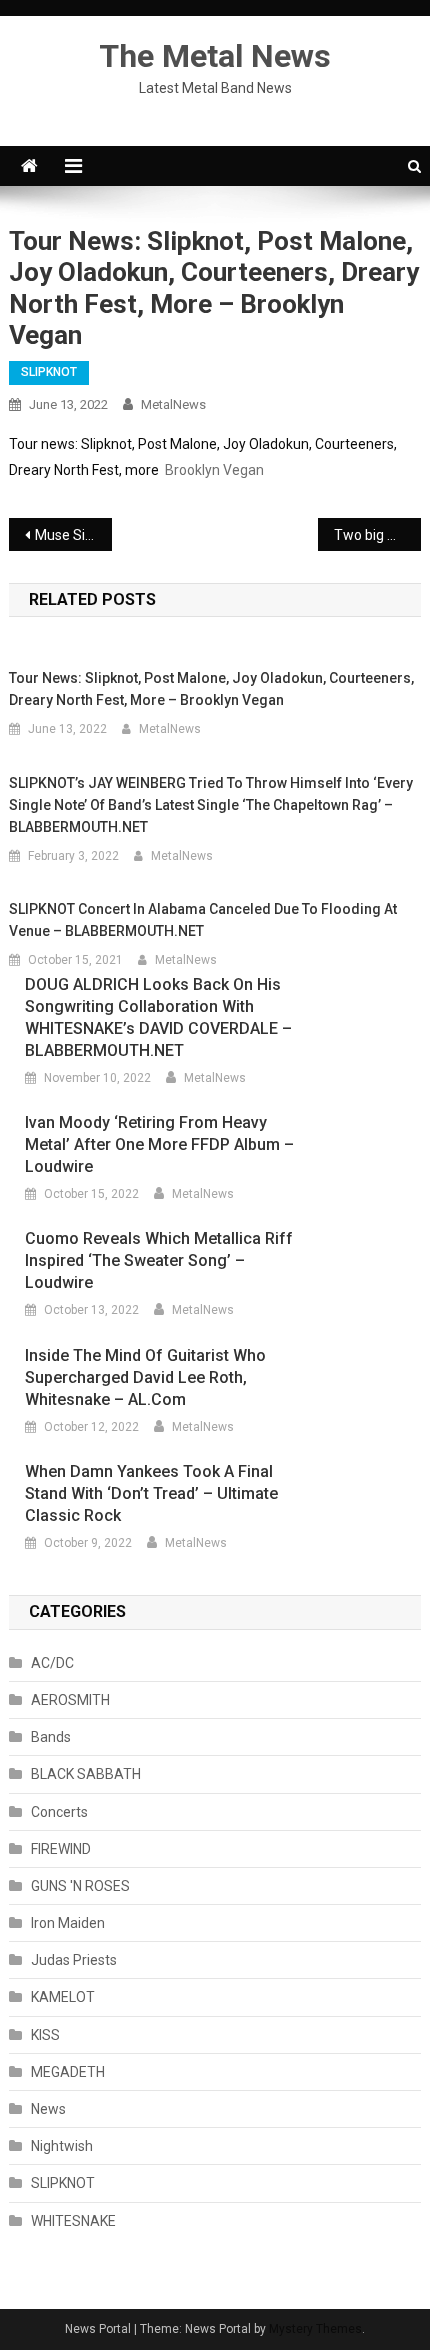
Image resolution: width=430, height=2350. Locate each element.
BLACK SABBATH (86, 1774)
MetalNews (173, 404)
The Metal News (215, 56)
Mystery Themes (315, 2329)
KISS (45, 2035)
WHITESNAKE (73, 2221)
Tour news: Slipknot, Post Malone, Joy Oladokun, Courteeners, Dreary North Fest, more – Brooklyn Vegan (211, 689)
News (48, 2109)
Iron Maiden (68, 1923)
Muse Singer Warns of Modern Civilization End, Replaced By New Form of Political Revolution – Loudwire (73, 535)
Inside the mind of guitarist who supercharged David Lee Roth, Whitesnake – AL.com (145, 1377)
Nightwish (62, 2146)
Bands (51, 1737)
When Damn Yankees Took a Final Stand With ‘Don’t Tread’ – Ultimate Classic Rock (151, 1493)
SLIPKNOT (49, 372)
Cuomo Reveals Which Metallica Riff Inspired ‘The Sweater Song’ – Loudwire (159, 1260)
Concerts (59, 1812)
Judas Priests (74, 1960)
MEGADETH (68, 2072)
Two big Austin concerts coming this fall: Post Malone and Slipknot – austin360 (377, 535)
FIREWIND (61, 1849)
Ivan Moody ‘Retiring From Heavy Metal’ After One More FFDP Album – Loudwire (159, 1144)
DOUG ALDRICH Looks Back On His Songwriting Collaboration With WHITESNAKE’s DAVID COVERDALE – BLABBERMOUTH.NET (158, 1017)
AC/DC (52, 1663)
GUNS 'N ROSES (80, 1886)
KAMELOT (63, 1997)
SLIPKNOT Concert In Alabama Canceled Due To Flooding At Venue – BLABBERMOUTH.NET (203, 920)
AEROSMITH (70, 1700)
